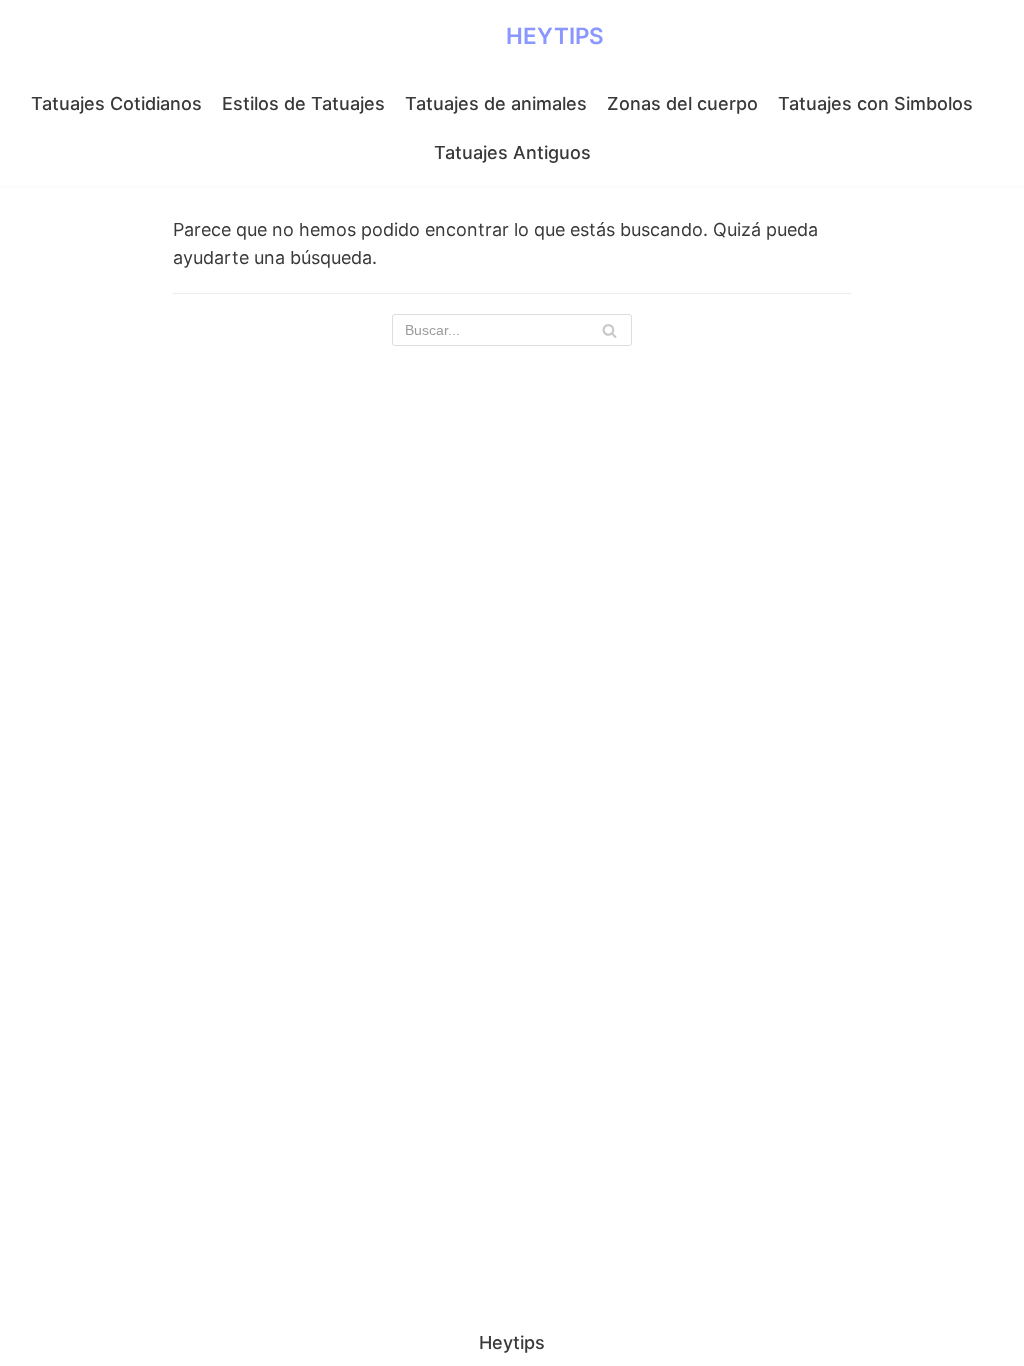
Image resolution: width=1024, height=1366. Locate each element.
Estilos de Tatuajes (303, 103)
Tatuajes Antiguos (512, 152)
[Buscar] (609, 330)
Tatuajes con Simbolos (875, 103)
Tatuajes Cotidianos (116, 103)
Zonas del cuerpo (682, 103)
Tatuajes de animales (496, 103)
